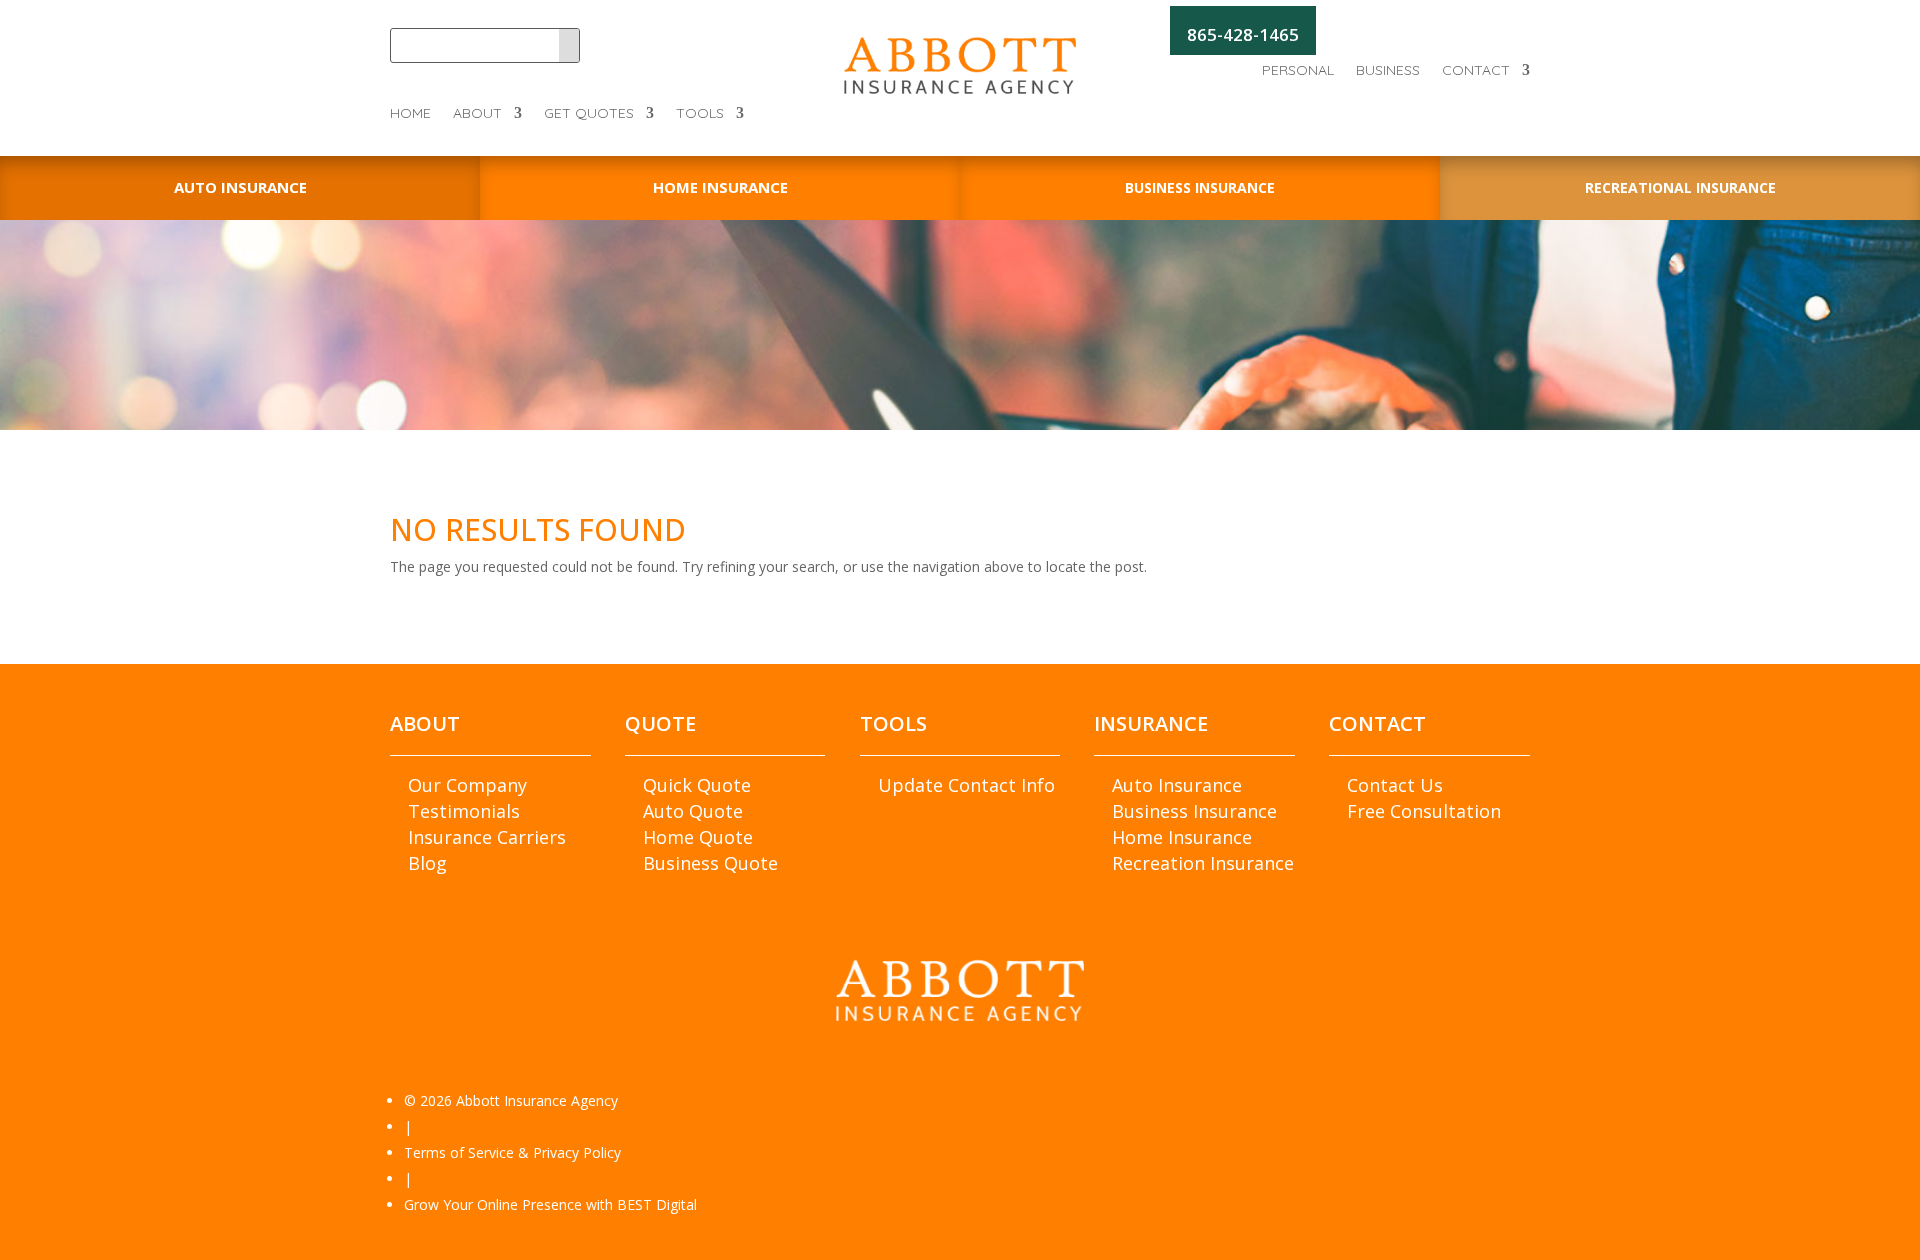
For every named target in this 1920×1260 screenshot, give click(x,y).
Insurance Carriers (487, 837)
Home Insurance (1182, 837)
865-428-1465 (1243, 34)
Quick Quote (697, 785)
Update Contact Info (966, 785)
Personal (1298, 71)
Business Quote (710, 863)
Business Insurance (1194, 811)
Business (1388, 71)
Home (410, 114)
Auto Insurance (1177, 785)
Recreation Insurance (1203, 863)
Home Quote (698, 837)
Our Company (467, 785)
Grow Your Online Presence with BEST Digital (550, 1204)
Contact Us (1395, 785)
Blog (427, 863)
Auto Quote (693, 811)
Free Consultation (1424, 811)
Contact (1476, 71)
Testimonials (464, 811)
